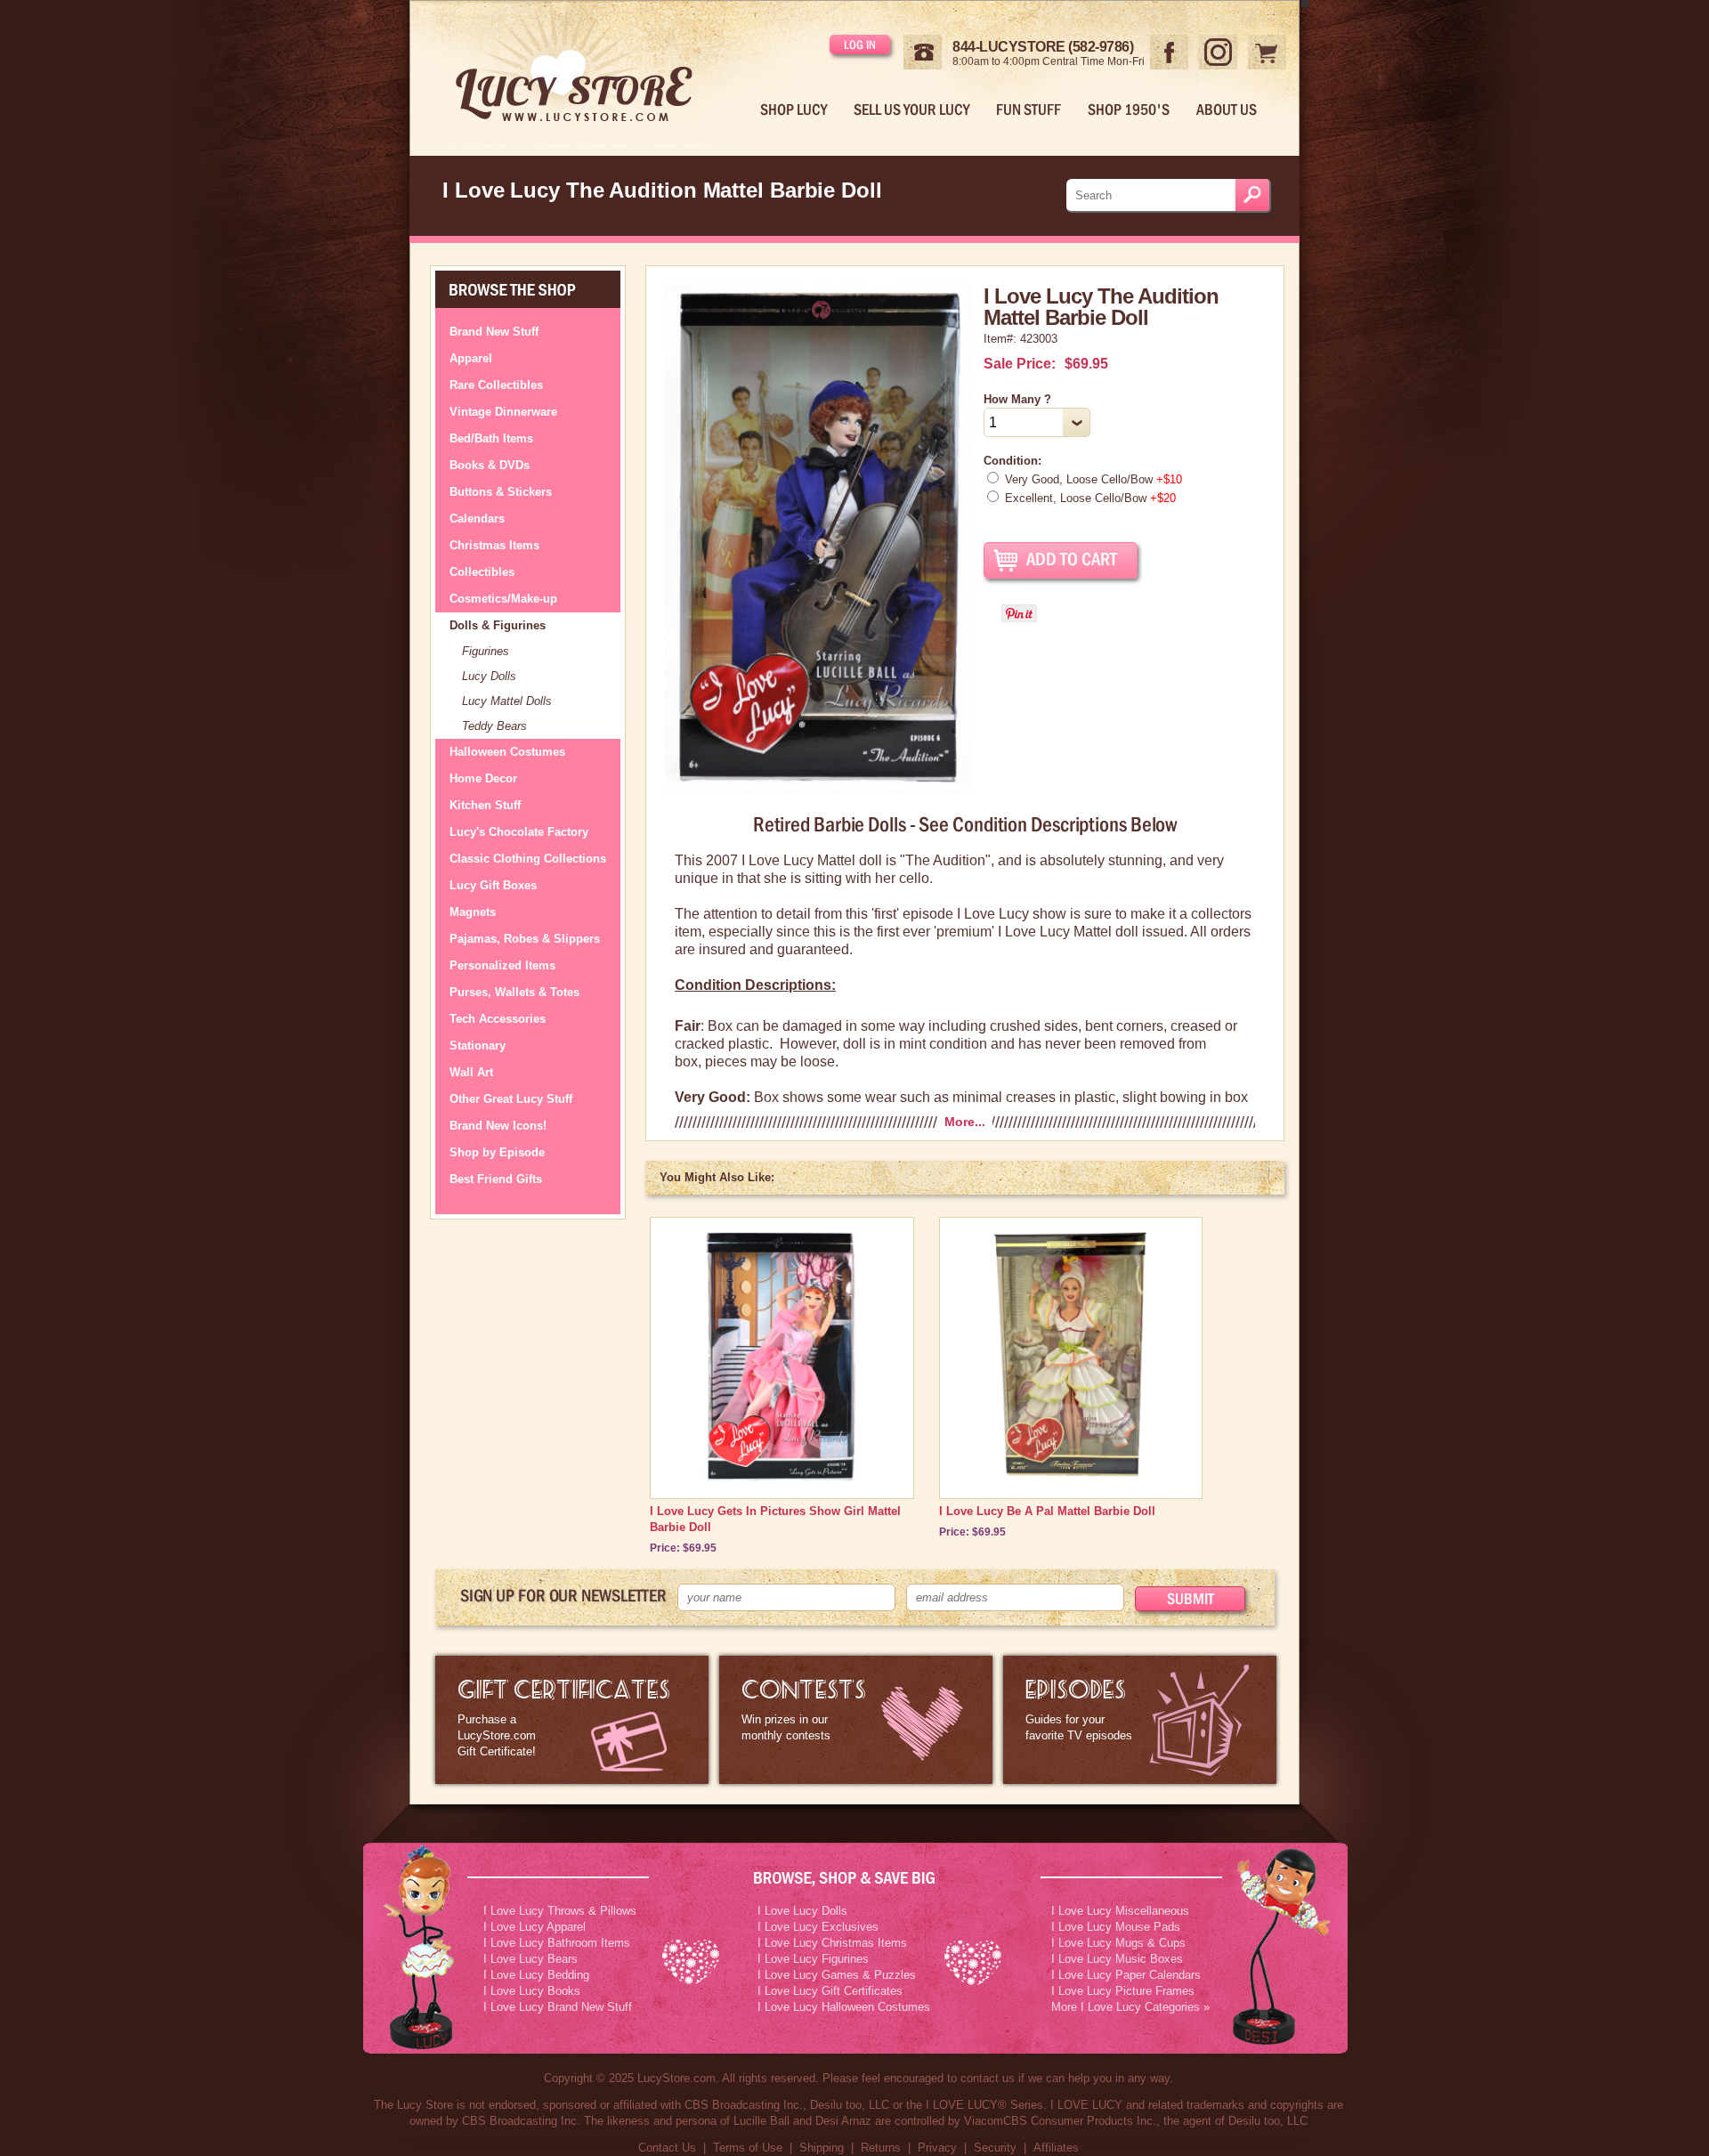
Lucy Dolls (489, 676)
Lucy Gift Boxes (493, 885)
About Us (1227, 109)
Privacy (937, 2148)
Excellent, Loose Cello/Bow (1090, 498)
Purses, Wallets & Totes (514, 992)
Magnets (473, 912)
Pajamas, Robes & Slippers (525, 939)
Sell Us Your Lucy (911, 109)
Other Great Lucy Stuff (511, 1099)
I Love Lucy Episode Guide (1140, 1720)
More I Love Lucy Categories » (1130, 2007)
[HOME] (588, 74)
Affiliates (1056, 2148)
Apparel (471, 358)
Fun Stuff (1029, 109)
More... (965, 1122)
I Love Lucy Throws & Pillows (560, 1911)
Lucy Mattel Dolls (507, 701)
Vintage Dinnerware (503, 412)
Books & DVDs (490, 465)
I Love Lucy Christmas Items (832, 1943)
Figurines (486, 651)
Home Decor (483, 778)
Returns (881, 2148)
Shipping (822, 2148)
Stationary (478, 1046)
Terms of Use (748, 2148)
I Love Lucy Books (532, 1991)
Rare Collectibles (496, 385)
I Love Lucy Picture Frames (1123, 1991)
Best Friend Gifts (496, 1179)
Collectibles (482, 572)
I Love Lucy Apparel (535, 1927)
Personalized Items (502, 965)
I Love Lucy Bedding (536, 1975)
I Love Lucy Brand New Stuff (558, 2007)
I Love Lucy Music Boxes (1117, 1959)
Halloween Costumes (507, 752)
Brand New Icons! (498, 1126)
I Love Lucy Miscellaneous (1120, 1911)
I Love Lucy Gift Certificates (830, 1991)
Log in (860, 45)
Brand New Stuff (494, 332)
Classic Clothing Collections (528, 859)
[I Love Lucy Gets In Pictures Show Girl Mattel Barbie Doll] (782, 1479)
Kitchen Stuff (485, 805)
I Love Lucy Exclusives (818, 1927)
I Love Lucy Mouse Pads (1116, 1927)
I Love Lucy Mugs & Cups (1118, 1943)
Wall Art (471, 1072)
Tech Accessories (498, 1019)
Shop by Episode (497, 1152)
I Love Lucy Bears (531, 1959)
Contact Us (667, 2148)
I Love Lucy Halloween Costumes (844, 2007)
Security (995, 2148)
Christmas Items (494, 545)
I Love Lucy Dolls (802, 1911)
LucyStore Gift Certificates (572, 1720)
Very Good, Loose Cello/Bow (1093, 479)
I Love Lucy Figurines (813, 1959)
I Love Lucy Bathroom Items (557, 1943)
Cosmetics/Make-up (503, 599)
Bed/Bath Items (491, 438)
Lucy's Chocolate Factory (519, 832)
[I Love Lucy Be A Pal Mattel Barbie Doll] (1070, 1479)
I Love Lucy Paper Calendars (1126, 1975)
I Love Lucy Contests (856, 1720)
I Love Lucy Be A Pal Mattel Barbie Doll (1047, 1511)
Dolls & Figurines (498, 625)
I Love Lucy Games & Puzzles (837, 1975)
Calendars (477, 519)
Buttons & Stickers (501, 492)
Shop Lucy (794, 109)
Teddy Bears (494, 726)
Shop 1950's (1129, 109)
